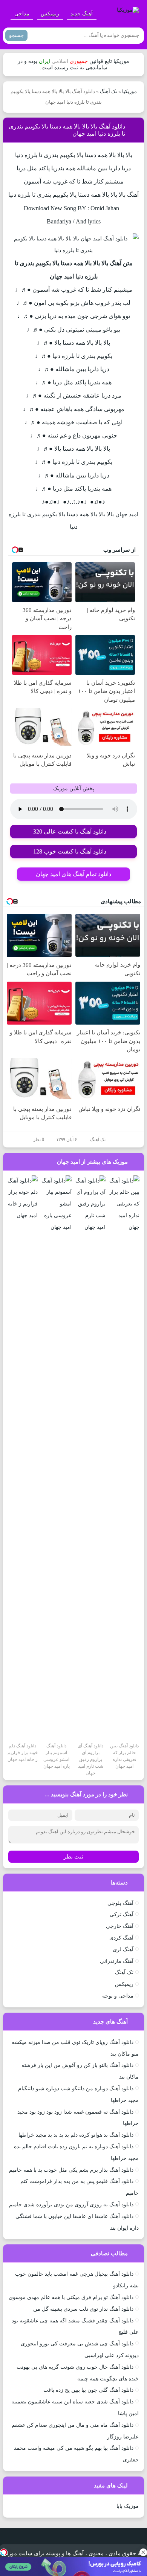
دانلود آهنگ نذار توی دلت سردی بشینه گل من (83, 2309)
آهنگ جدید (82, 14)
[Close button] (143, 2552)
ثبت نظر (73, 1857)
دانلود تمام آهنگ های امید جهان (73, 874)
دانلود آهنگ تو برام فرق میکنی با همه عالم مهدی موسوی (71, 2297)
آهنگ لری (123, 1950)
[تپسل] (4, 2552)
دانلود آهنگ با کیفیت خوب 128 (70, 851)
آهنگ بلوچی (120, 1903)
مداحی (22, 14)
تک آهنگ (109, 91)
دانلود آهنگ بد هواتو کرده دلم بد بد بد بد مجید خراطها (76, 2135)
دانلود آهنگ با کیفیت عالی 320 (70, 831)
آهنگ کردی (121, 1938)
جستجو (16, 35)
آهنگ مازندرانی (117, 1961)
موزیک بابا (128, 2506)
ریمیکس (50, 14)
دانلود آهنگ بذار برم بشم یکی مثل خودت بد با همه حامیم (71, 2170)
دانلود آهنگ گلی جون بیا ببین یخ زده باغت (88, 2390)
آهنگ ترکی (122, 1914)
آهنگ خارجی (120, 1926)
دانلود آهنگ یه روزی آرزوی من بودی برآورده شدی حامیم (71, 2205)
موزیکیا (129, 91)
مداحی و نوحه (118, 1996)
